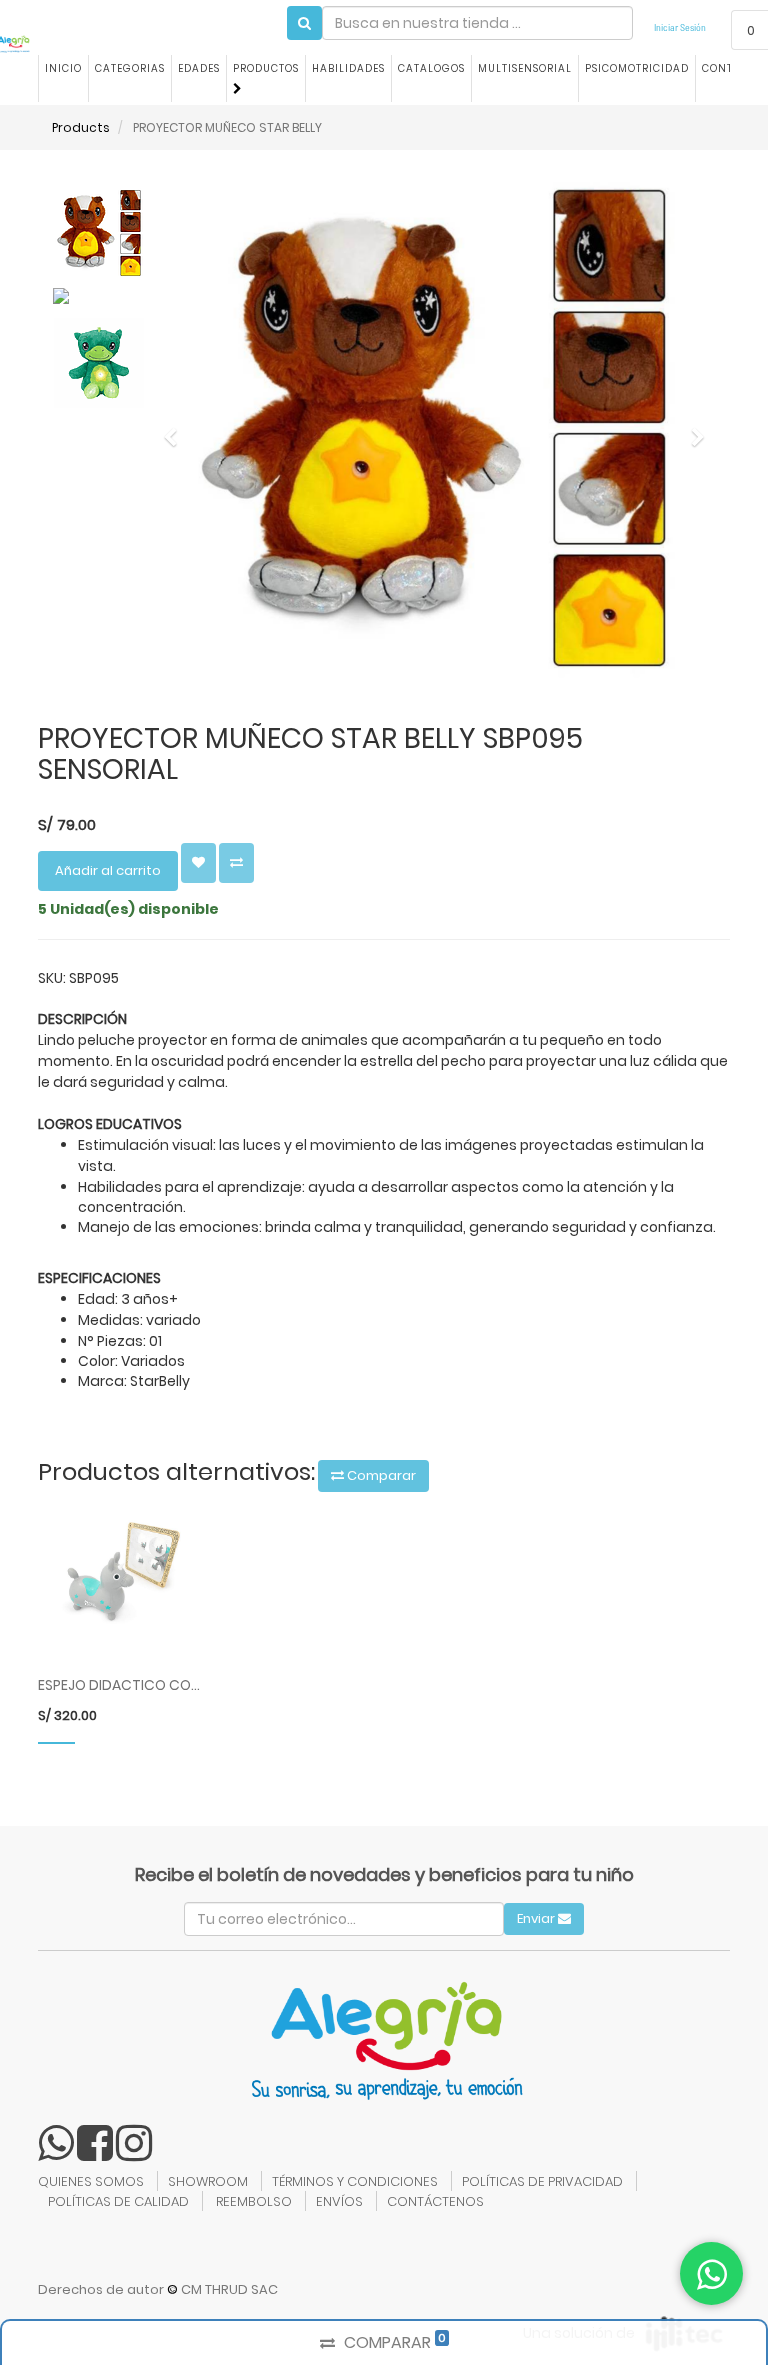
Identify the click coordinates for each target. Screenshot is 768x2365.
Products (81, 127)
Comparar (380, 1475)
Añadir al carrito (108, 870)
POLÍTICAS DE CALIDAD (118, 2201)
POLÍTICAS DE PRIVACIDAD (542, 2181)
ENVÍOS (339, 2201)
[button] (177, 428)
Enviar (537, 1918)
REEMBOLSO (254, 2201)
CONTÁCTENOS (435, 2201)
